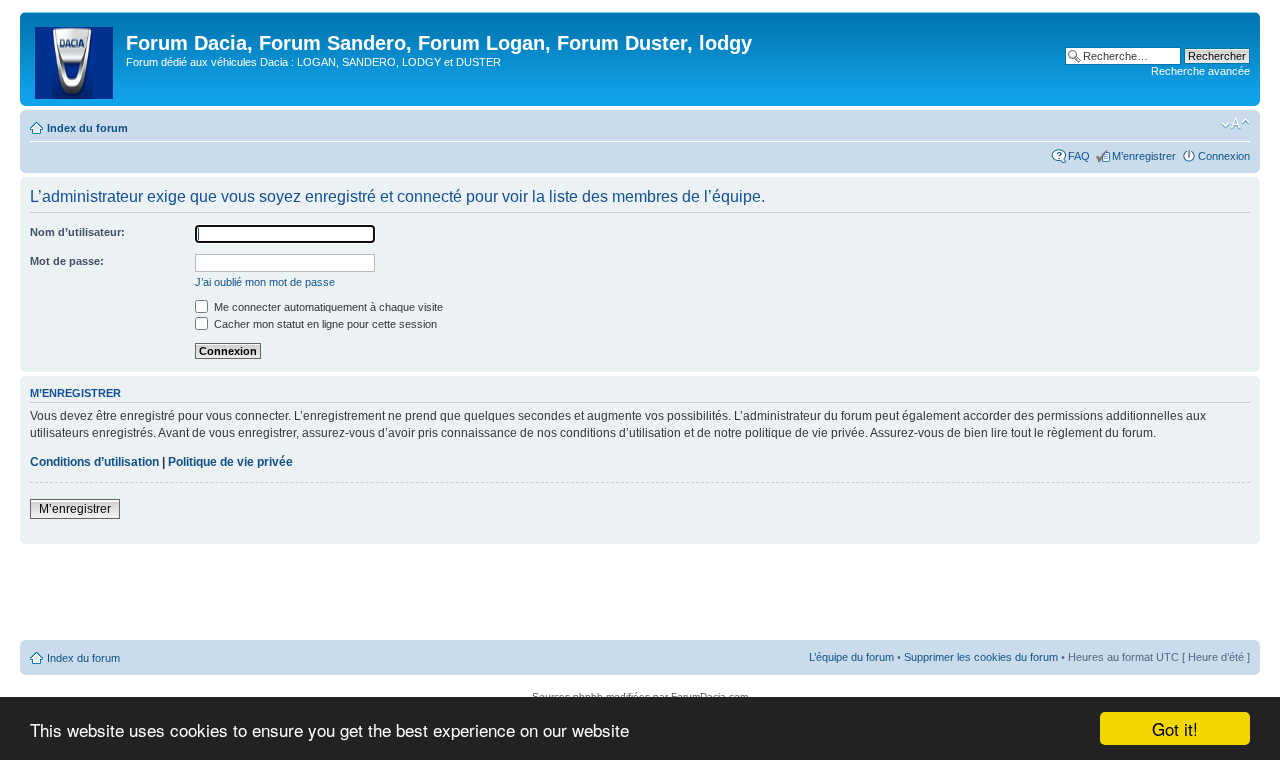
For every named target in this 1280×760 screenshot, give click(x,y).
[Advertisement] (640, 593)
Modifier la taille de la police (1235, 124)
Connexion (1224, 156)
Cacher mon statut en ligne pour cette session (324, 324)
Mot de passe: (67, 261)
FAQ (1079, 156)
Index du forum (87, 128)
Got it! (1175, 728)
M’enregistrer (1144, 156)
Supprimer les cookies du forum (981, 657)
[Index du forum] (75, 59)
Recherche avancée (1200, 71)
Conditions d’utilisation (94, 462)
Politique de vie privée (230, 462)
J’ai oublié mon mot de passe (265, 282)
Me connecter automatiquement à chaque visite (327, 307)
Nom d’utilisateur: (77, 232)
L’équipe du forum (851, 657)
